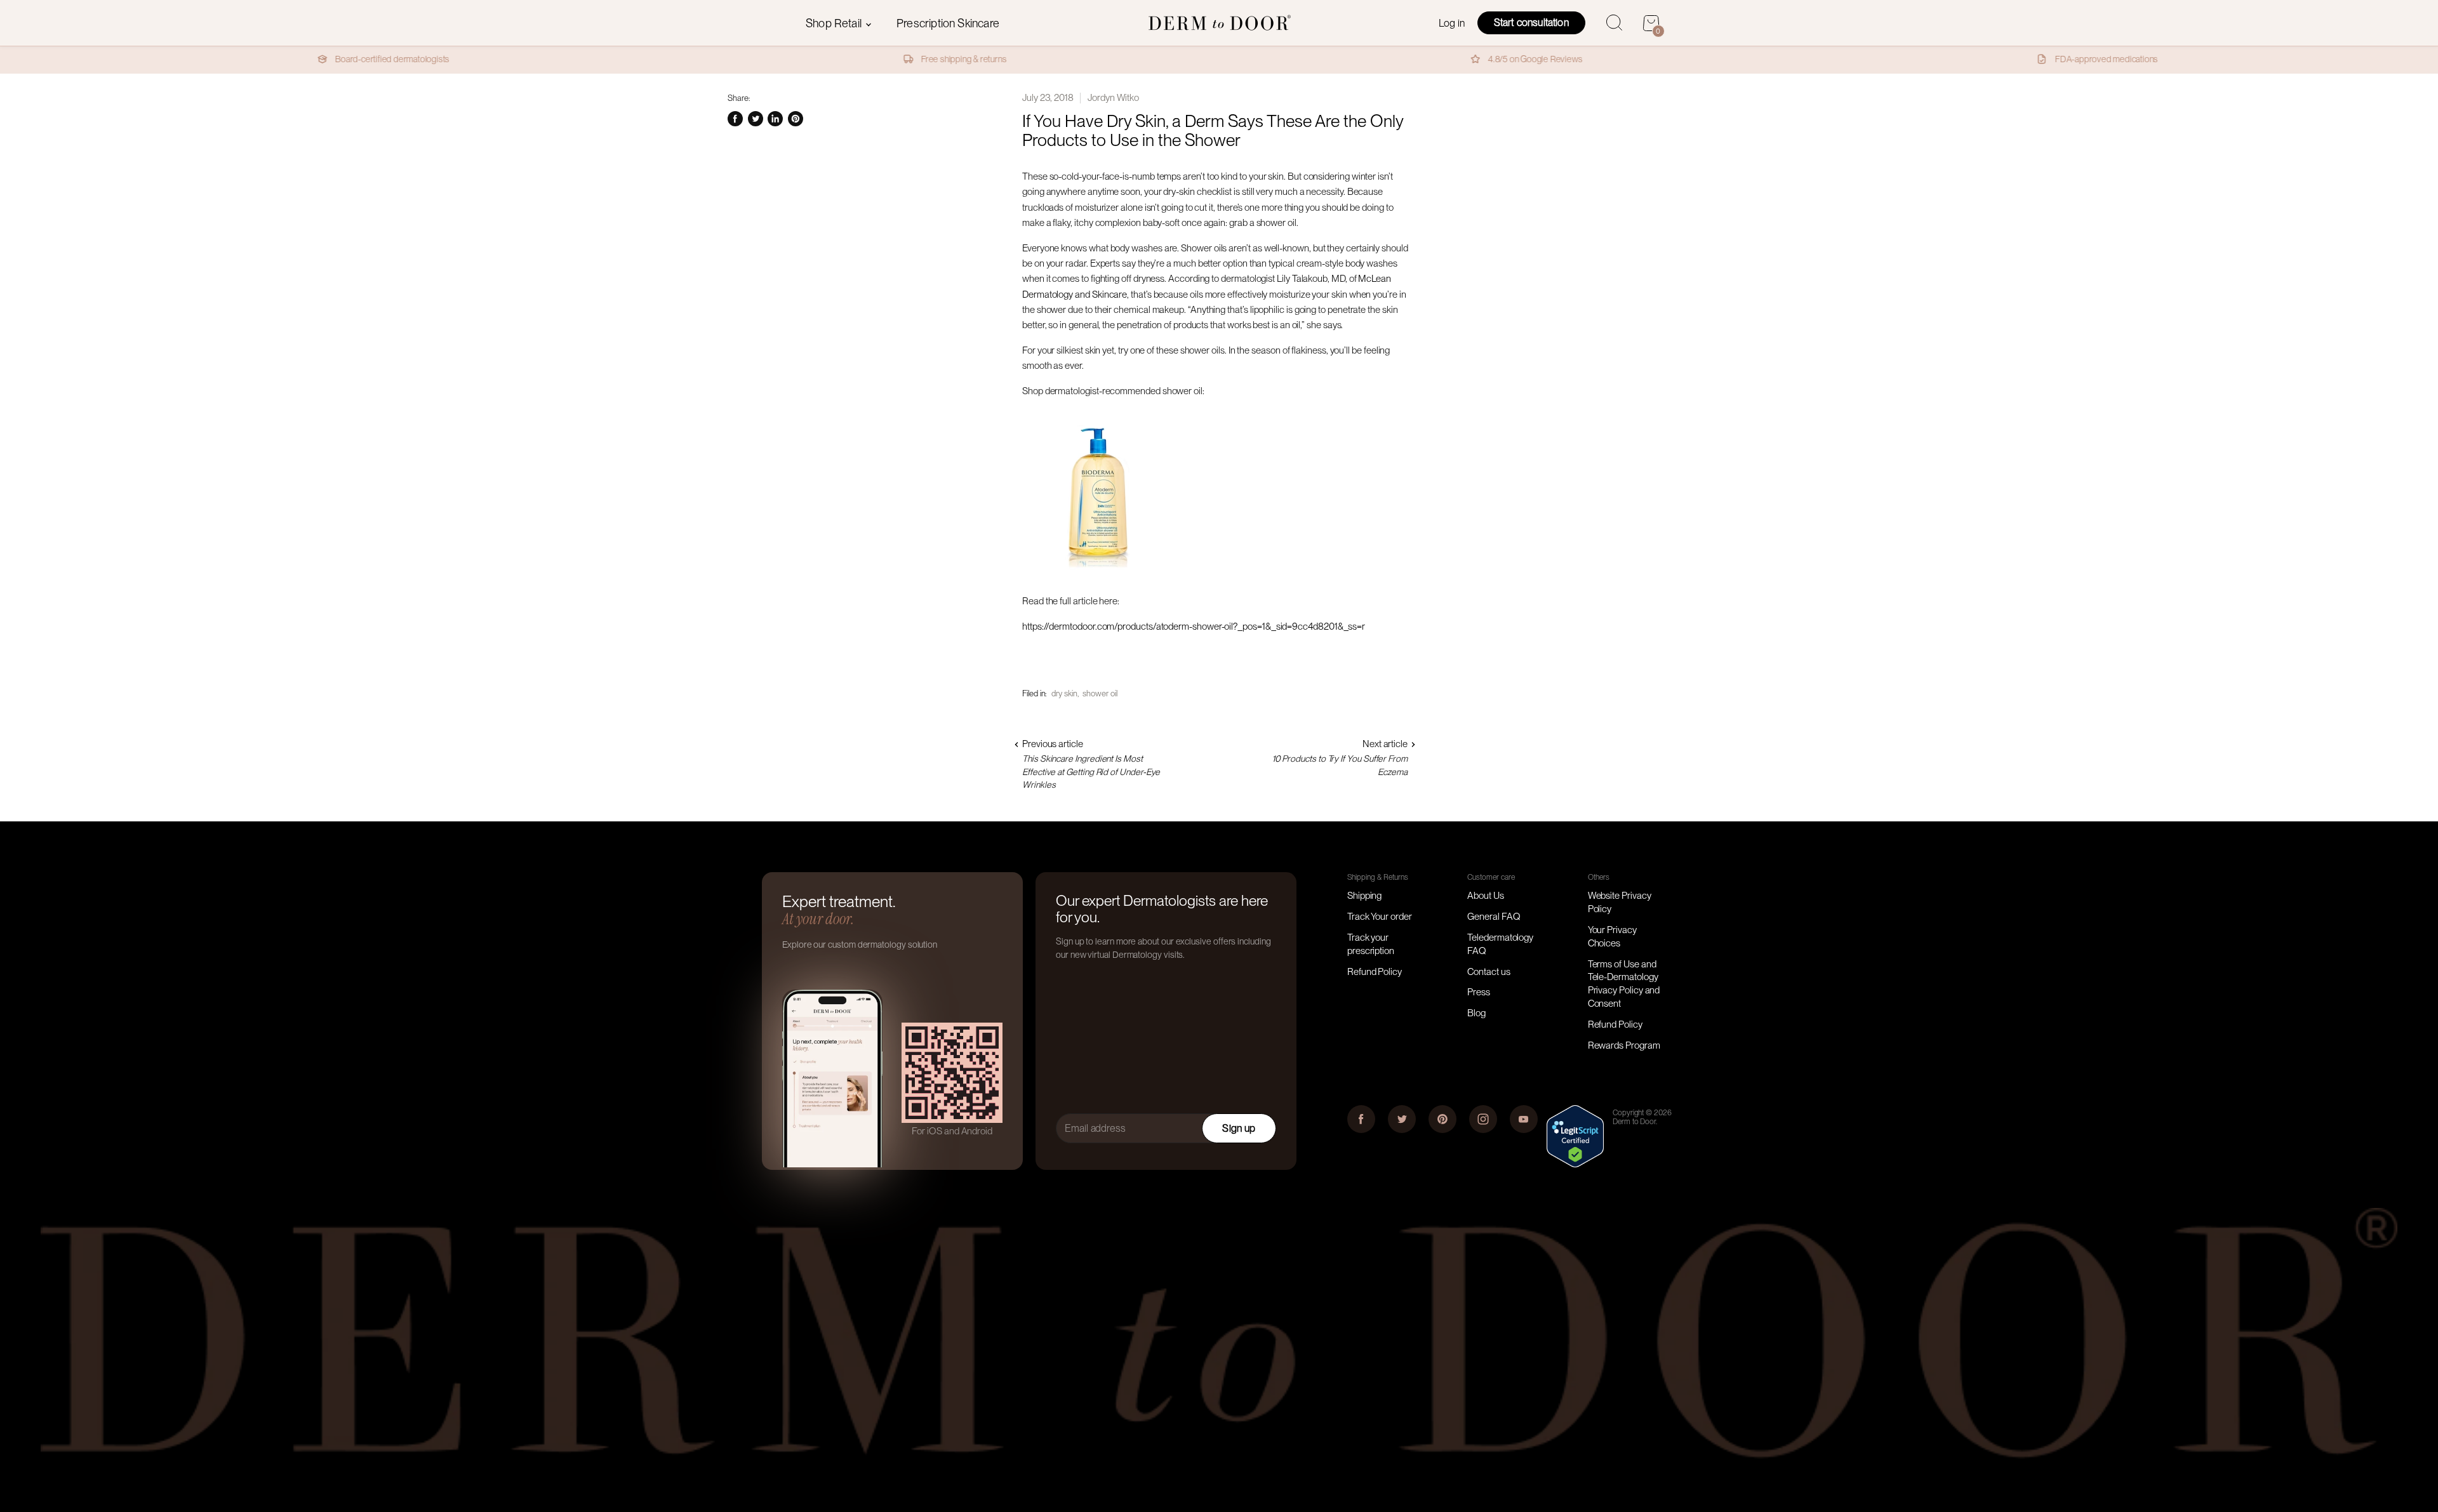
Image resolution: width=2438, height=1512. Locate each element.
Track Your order (1380, 917)
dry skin (1064, 693)
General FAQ (1494, 917)
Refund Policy (1375, 972)
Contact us (1489, 972)
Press (1479, 992)
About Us (1485, 896)
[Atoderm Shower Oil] (1098, 576)
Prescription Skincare (948, 23)
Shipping (1364, 896)
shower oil (1100, 693)
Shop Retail (835, 23)
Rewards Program (1624, 1045)
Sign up (1239, 1128)
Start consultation (1531, 23)
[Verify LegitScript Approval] (1575, 1164)
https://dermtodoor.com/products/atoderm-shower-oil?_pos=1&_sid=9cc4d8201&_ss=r (1194, 627)
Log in (1452, 23)
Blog (1476, 1013)
